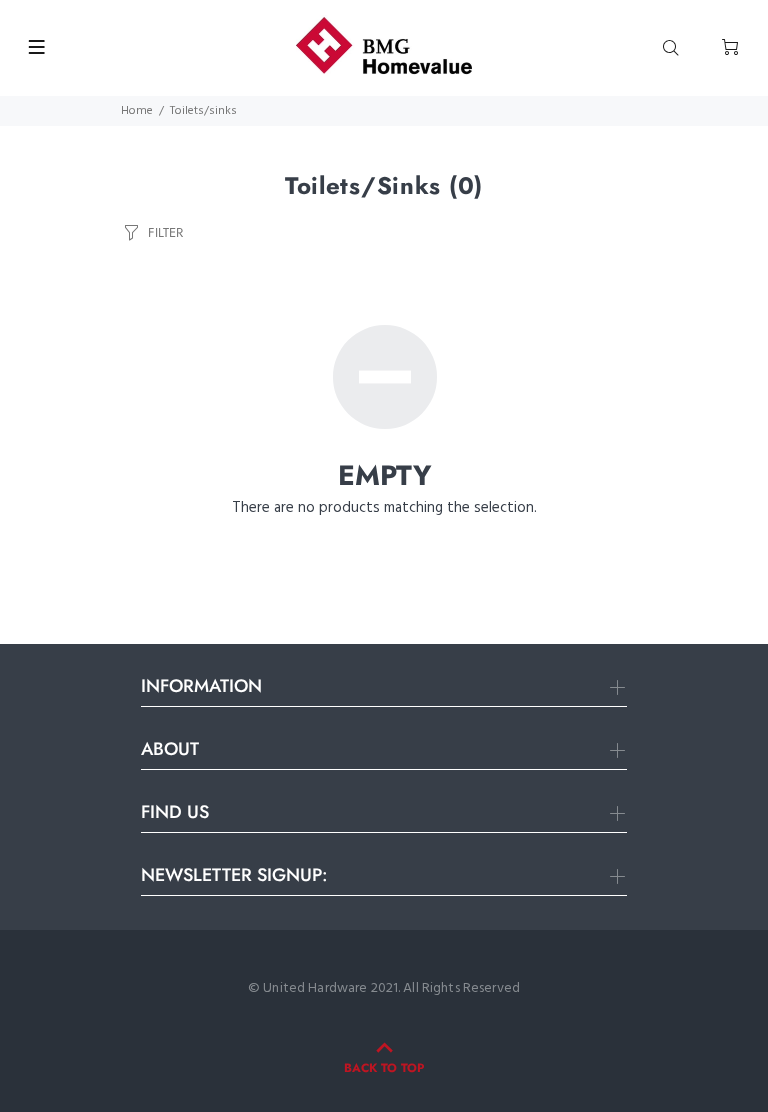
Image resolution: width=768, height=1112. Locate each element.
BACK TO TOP (384, 1068)
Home (137, 111)
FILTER (165, 232)
